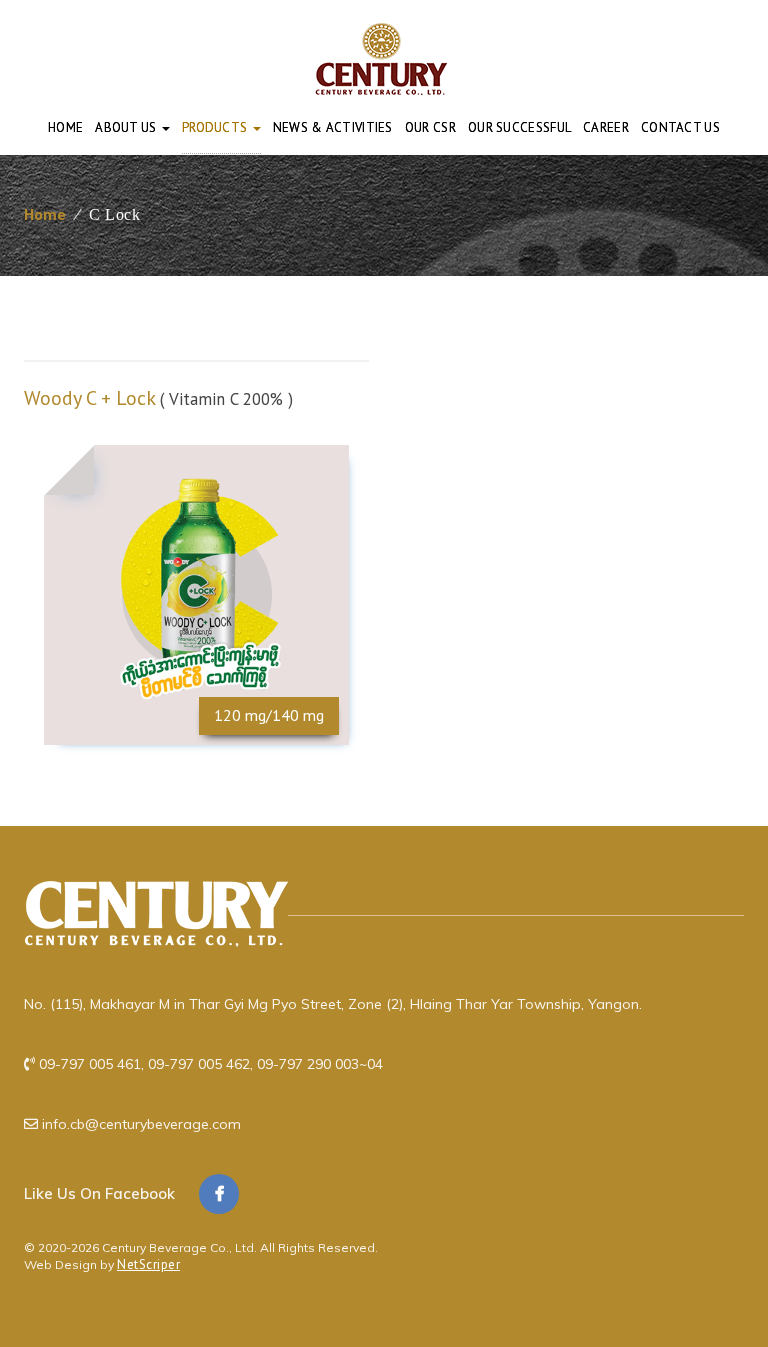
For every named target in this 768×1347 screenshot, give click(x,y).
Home (65, 127)
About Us (127, 127)
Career (606, 127)
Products (216, 127)
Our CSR (430, 127)
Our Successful (519, 127)
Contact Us (680, 127)
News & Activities (333, 127)
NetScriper (148, 1264)
